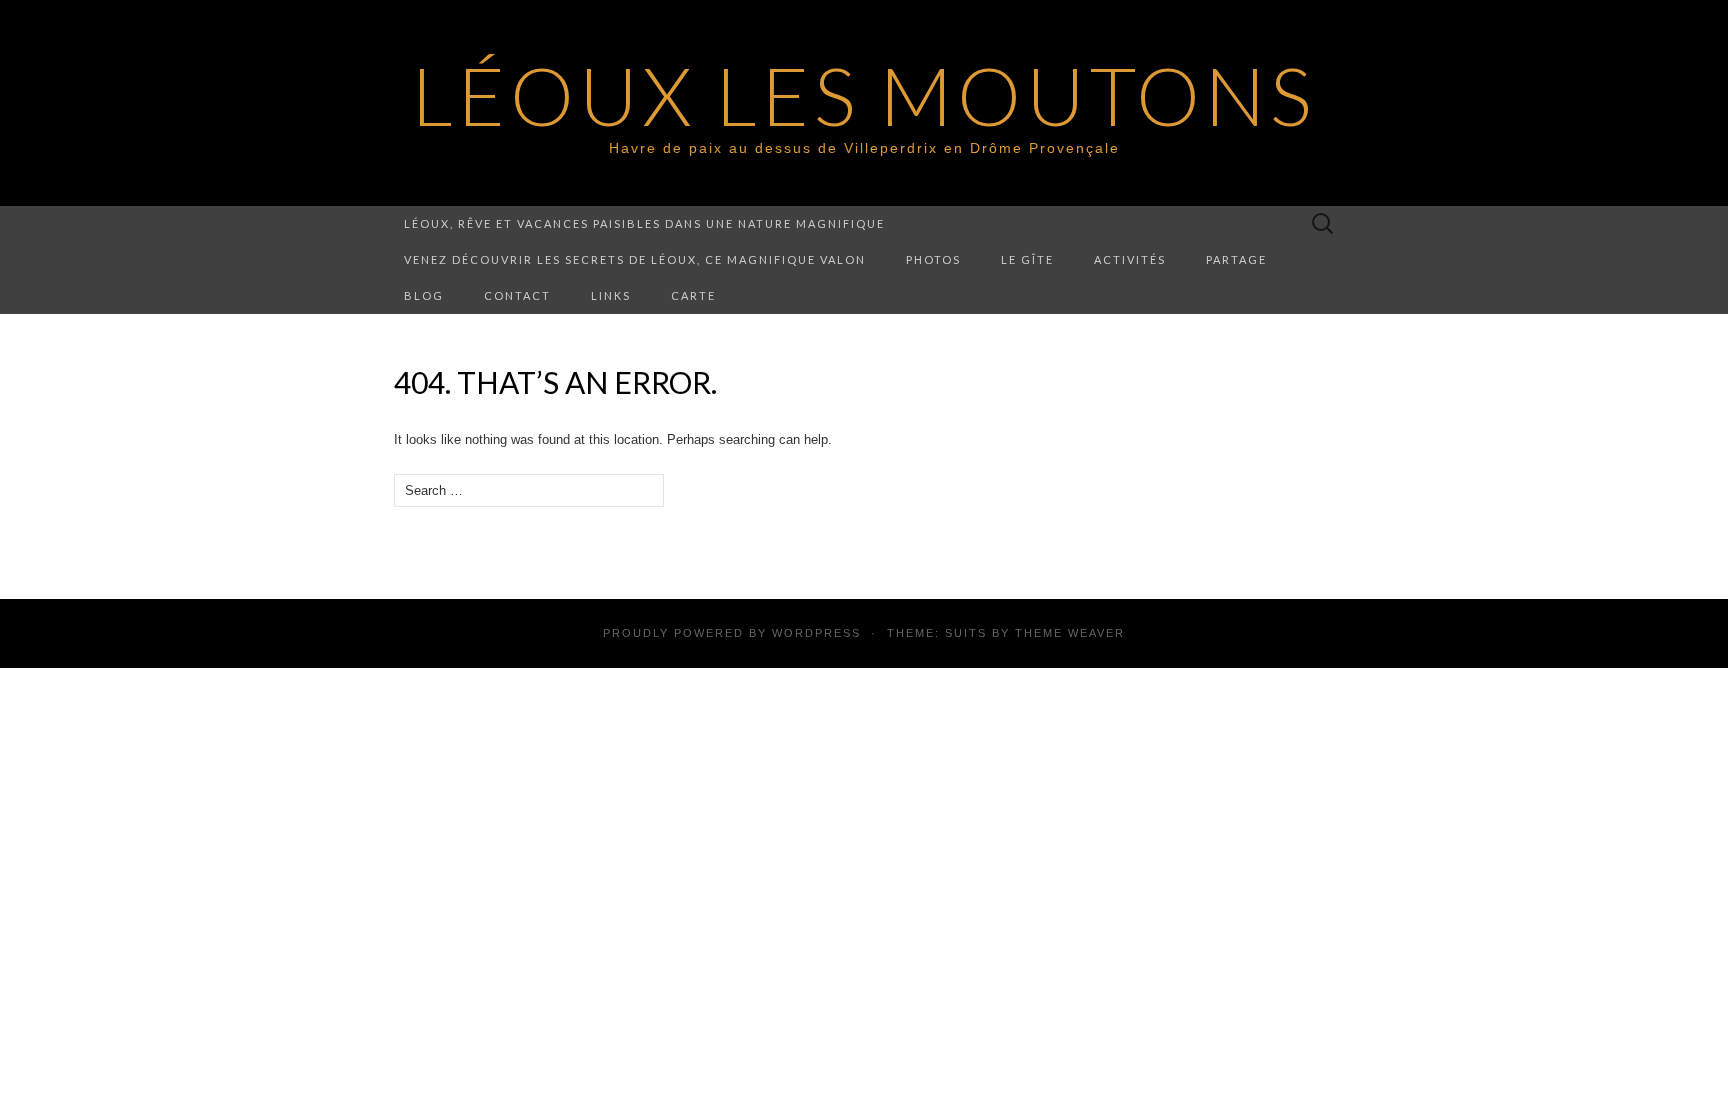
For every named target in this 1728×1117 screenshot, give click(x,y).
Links (611, 295)
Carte (693, 295)
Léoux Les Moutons (864, 95)
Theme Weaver (1070, 633)
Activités (1130, 259)
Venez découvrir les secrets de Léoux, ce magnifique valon (635, 259)
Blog (424, 295)
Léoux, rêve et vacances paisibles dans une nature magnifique (644, 223)
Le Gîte (1027, 259)
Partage (1236, 259)
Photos (933, 259)
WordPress (816, 633)
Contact (517, 295)
